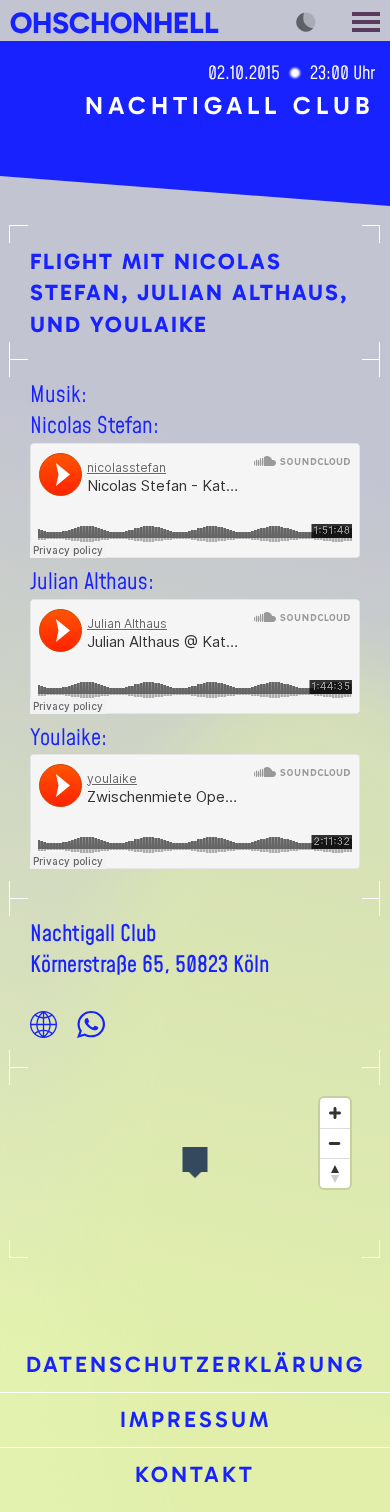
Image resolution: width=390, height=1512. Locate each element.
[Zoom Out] (335, 1143)
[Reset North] (335, 1173)
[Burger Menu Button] (368, 20)
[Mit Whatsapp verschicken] (91, 1024)
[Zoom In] (335, 1113)
